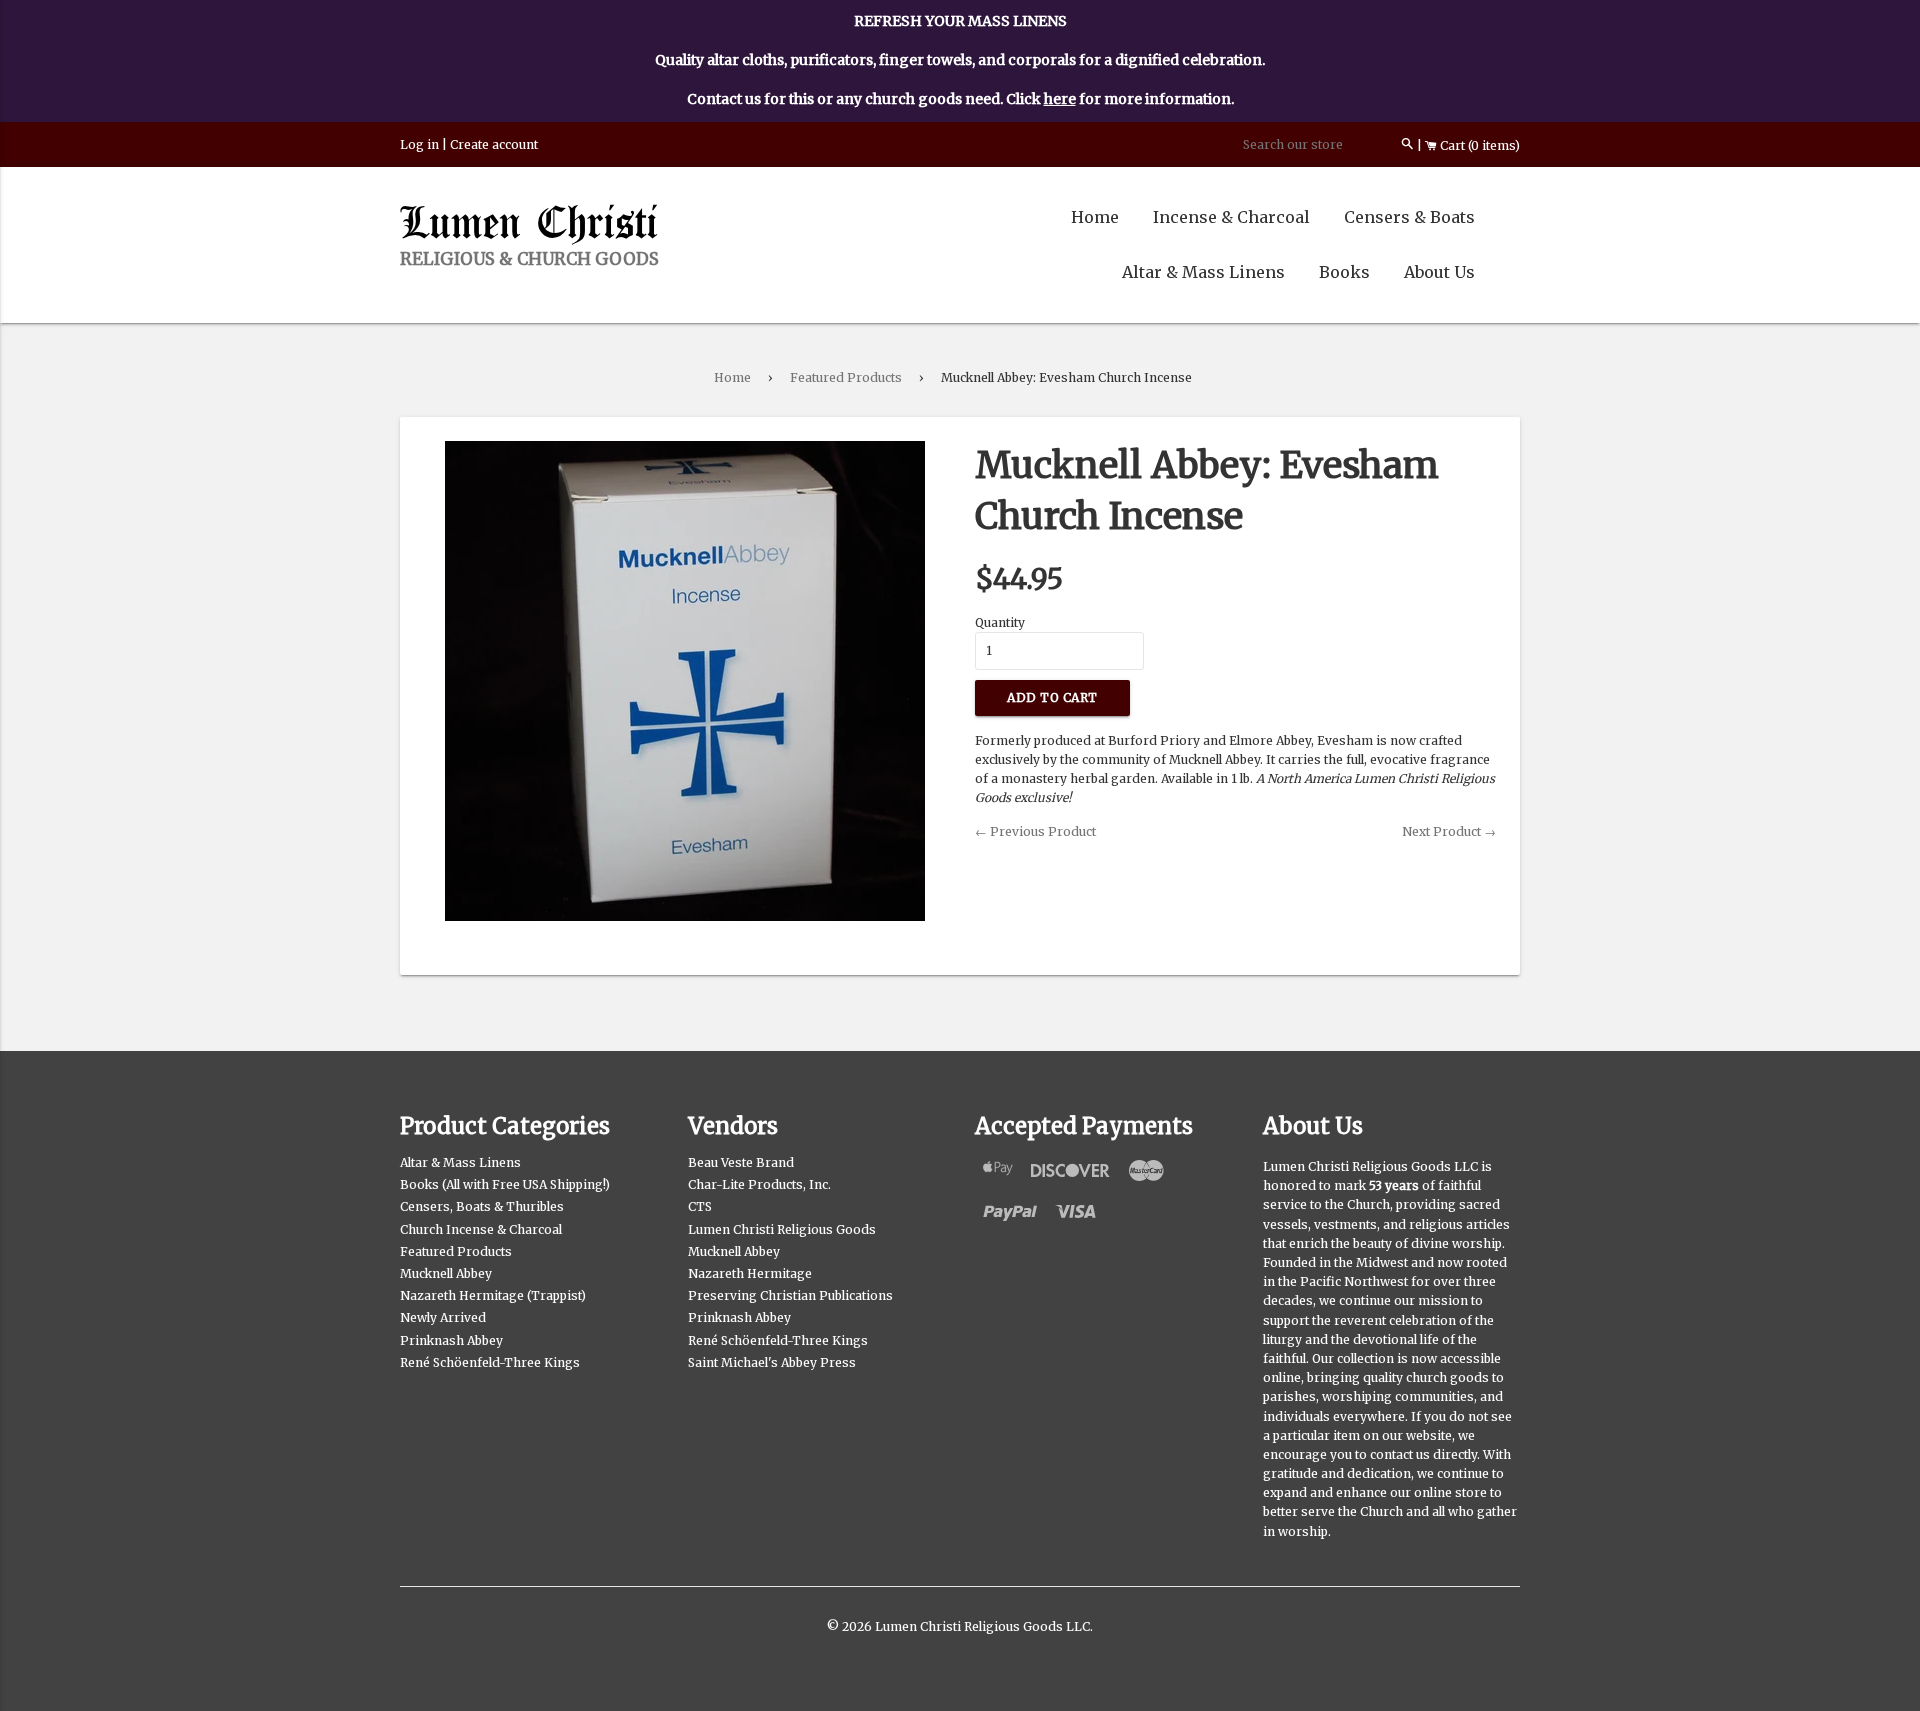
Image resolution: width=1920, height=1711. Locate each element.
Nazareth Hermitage (750, 1273)
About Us (1439, 272)
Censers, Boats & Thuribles (482, 1206)
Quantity (1000, 622)
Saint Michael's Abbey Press (772, 1362)
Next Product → (1449, 831)
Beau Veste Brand (741, 1162)
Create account (494, 144)
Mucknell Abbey (446, 1273)
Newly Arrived (443, 1317)
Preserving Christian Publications (790, 1295)
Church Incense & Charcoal (481, 1229)
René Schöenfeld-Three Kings (490, 1362)
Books (1344, 272)
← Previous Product (1035, 831)
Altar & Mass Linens (1203, 272)
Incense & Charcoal (1231, 217)
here (1060, 99)
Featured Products (846, 377)
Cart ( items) (1478, 145)
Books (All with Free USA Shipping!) (505, 1184)
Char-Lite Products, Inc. (759, 1184)
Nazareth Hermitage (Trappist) (493, 1295)
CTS (700, 1206)
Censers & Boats (1409, 217)
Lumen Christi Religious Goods (782, 1229)
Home (1095, 217)
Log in (419, 144)
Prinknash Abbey (451, 1340)
